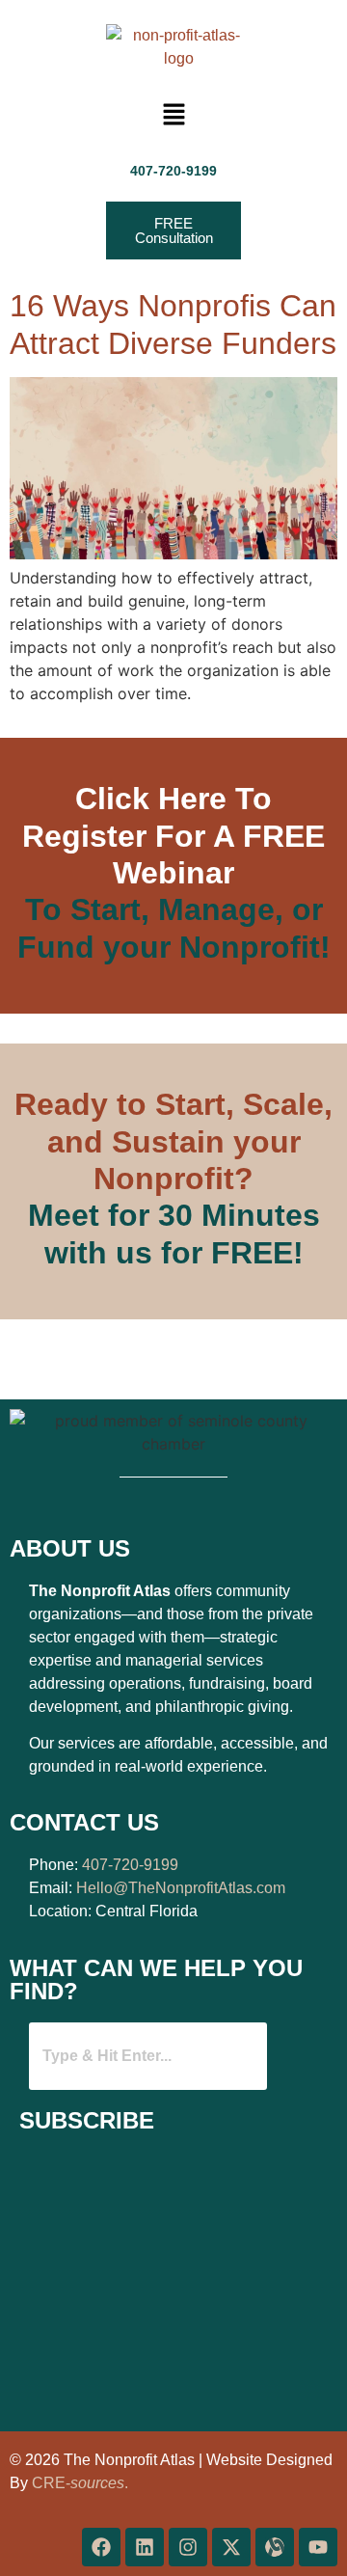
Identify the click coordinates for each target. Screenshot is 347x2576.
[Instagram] (188, 2547)
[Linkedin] (145, 2547)
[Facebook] (101, 2547)
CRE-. (80, 2483)
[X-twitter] (231, 2547)
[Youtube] (318, 2547)
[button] (173, 115)
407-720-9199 (130, 1865)
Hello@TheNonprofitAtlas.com (181, 1888)
